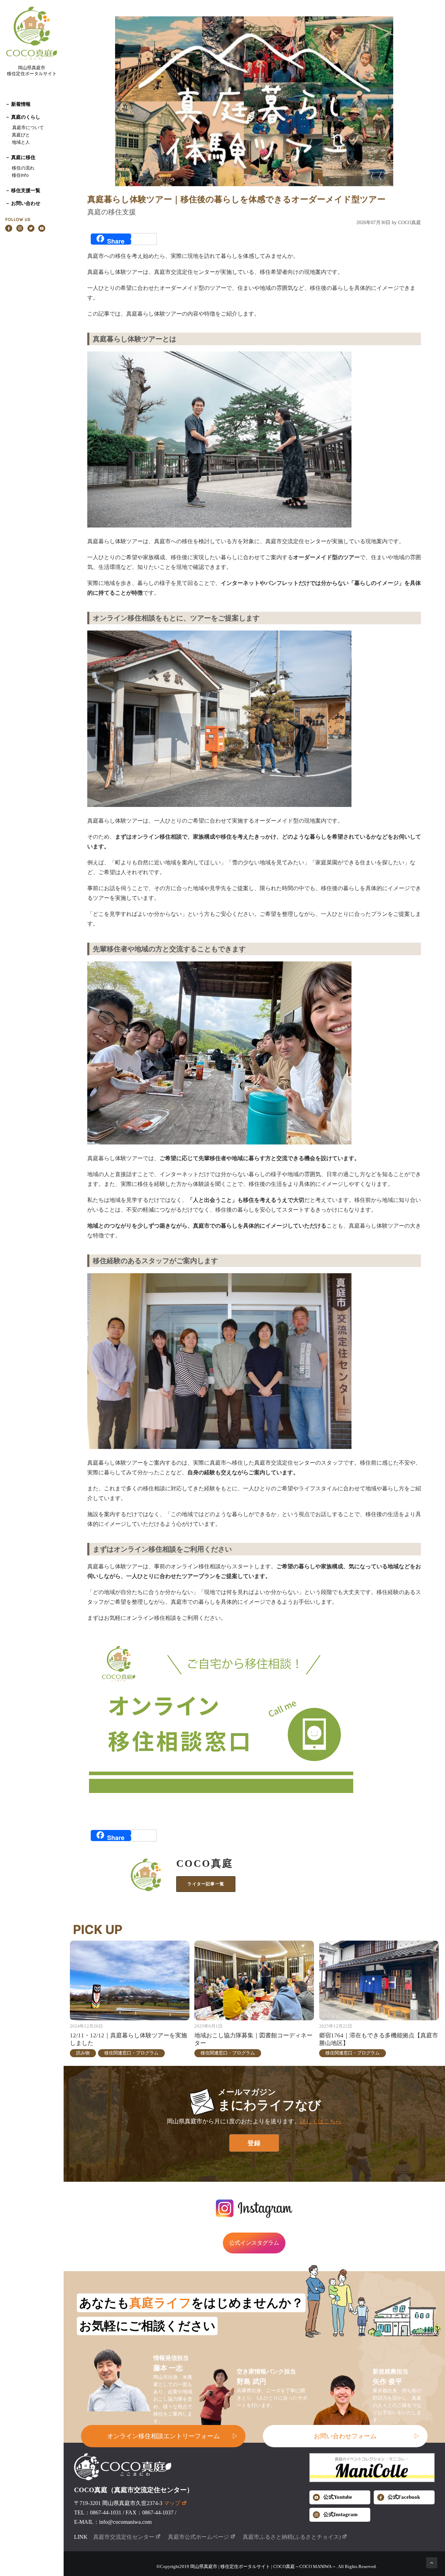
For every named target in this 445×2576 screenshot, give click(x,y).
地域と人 (21, 142)
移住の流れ (23, 168)
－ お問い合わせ (23, 203)
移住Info (20, 175)
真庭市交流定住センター (124, 2537)
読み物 (83, 2053)
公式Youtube (338, 2497)
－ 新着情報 (18, 104)
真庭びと (21, 135)
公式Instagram (341, 2514)
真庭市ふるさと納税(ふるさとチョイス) (292, 2537)
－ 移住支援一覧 (23, 190)
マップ (172, 2503)
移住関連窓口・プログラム (131, 2053)
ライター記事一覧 (206, 1884)
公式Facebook (404, 2497)
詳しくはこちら (321, 2121)
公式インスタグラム (254, 2243)
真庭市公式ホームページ (199, 2537)
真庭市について (27, 128)
